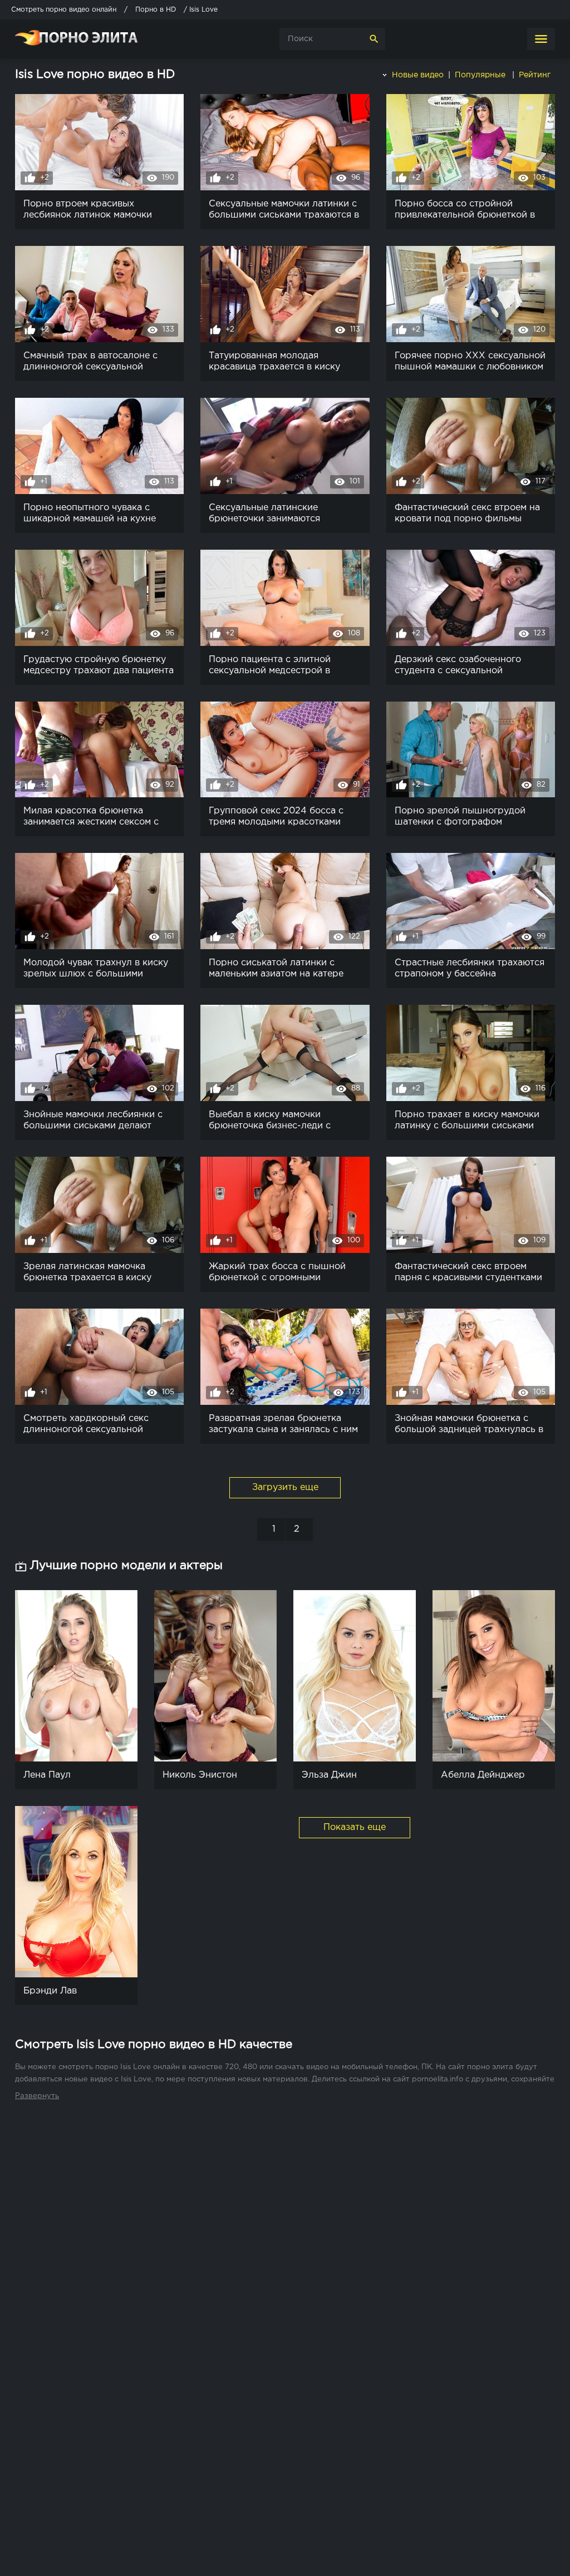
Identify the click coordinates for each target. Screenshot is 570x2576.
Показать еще (355, 1827)
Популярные (481, 75)
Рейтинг (536, 75)
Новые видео (417, 75)
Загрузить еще (285, 1487)
